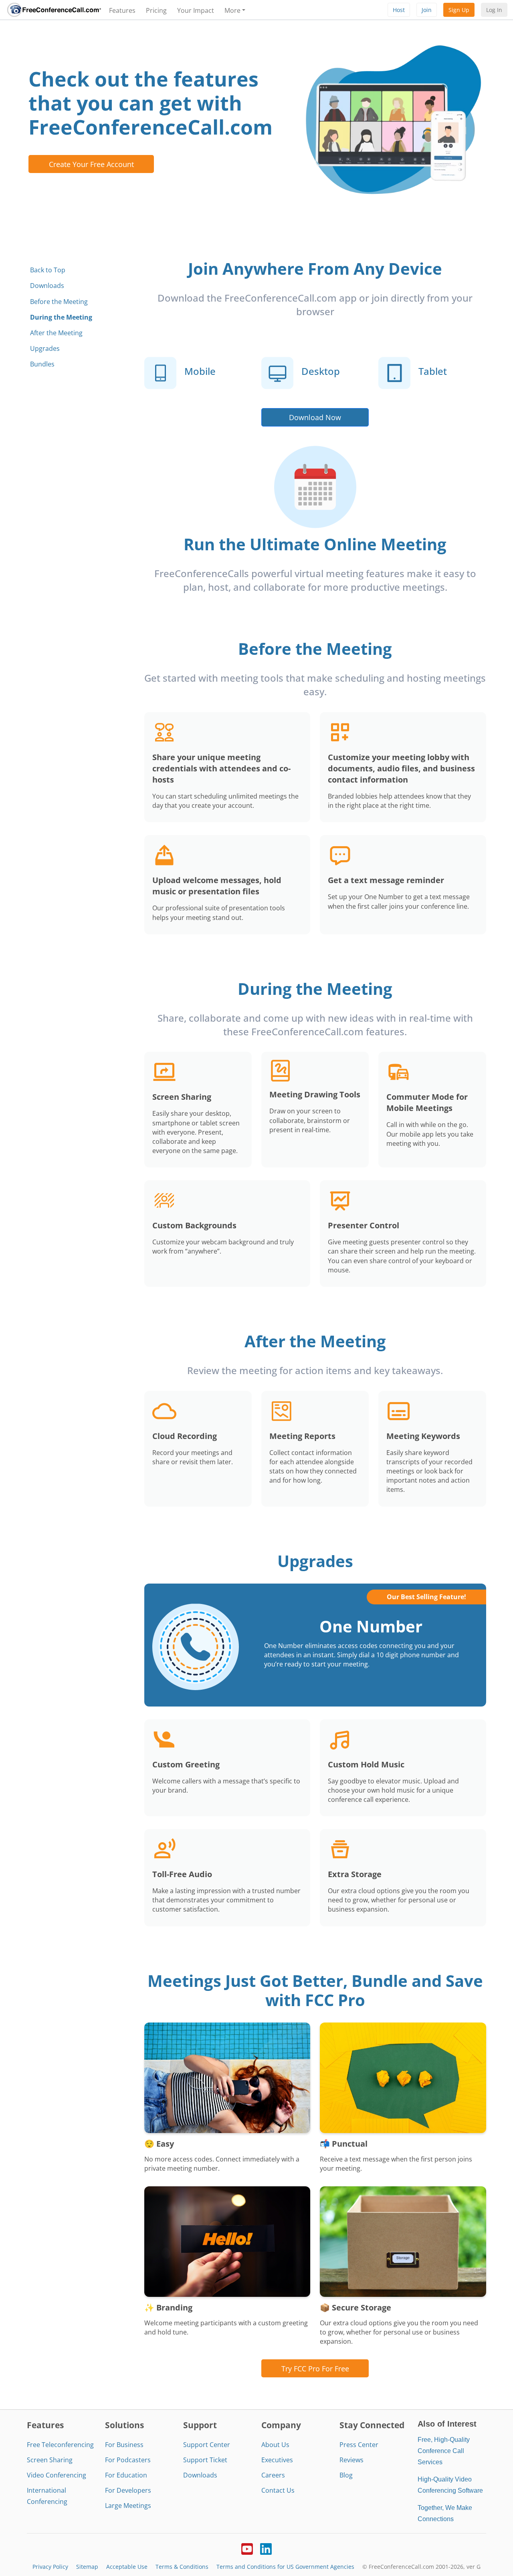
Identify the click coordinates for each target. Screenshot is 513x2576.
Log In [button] (494, 10)
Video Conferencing (57, 2475)
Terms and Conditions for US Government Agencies (285, 2567)
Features (122, 10)
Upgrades (45, 348)
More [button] (232, 10)
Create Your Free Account (91, 164)
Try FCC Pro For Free (315, 2368)
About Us (275, 2445)
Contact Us (278, 2490)
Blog (346, 2475)
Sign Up (459, 10)
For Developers (128, 2490)
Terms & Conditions (182, 2567)
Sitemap (87, 2567)
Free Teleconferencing (60, 2445)
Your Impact (196, 10)
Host (399, 10)
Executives (277, 2460)
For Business (124, 2445)
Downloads (47, 286)
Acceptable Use (127, 2567)
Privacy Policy (50, 2567)
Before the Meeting (59, 302)
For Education (126, 2475)
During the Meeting (61, 317)
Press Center (359, 2445)
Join (427, 10)
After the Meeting (56, 333)
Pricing (156, 10)
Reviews (351, 2460)
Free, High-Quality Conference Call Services (444, 2451)
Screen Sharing (50, 2460)
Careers (273, 2475)
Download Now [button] (315, 417)
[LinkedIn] (266, 2548)
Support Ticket (205, 2460)
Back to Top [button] (48, 270)
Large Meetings (128, 2506)
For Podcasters (128, 2460)
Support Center (207, 2445)
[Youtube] (247, 2548)
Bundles (42, 364)
